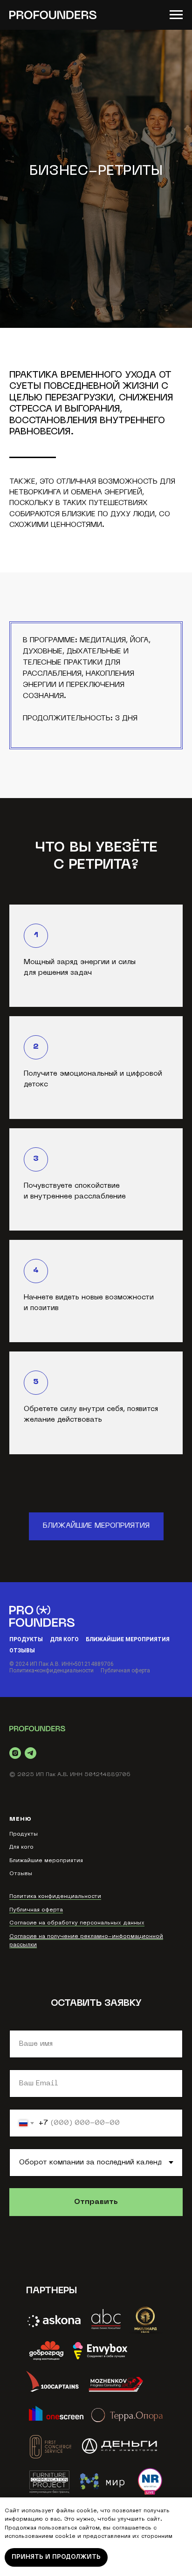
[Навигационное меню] (176, 15)
